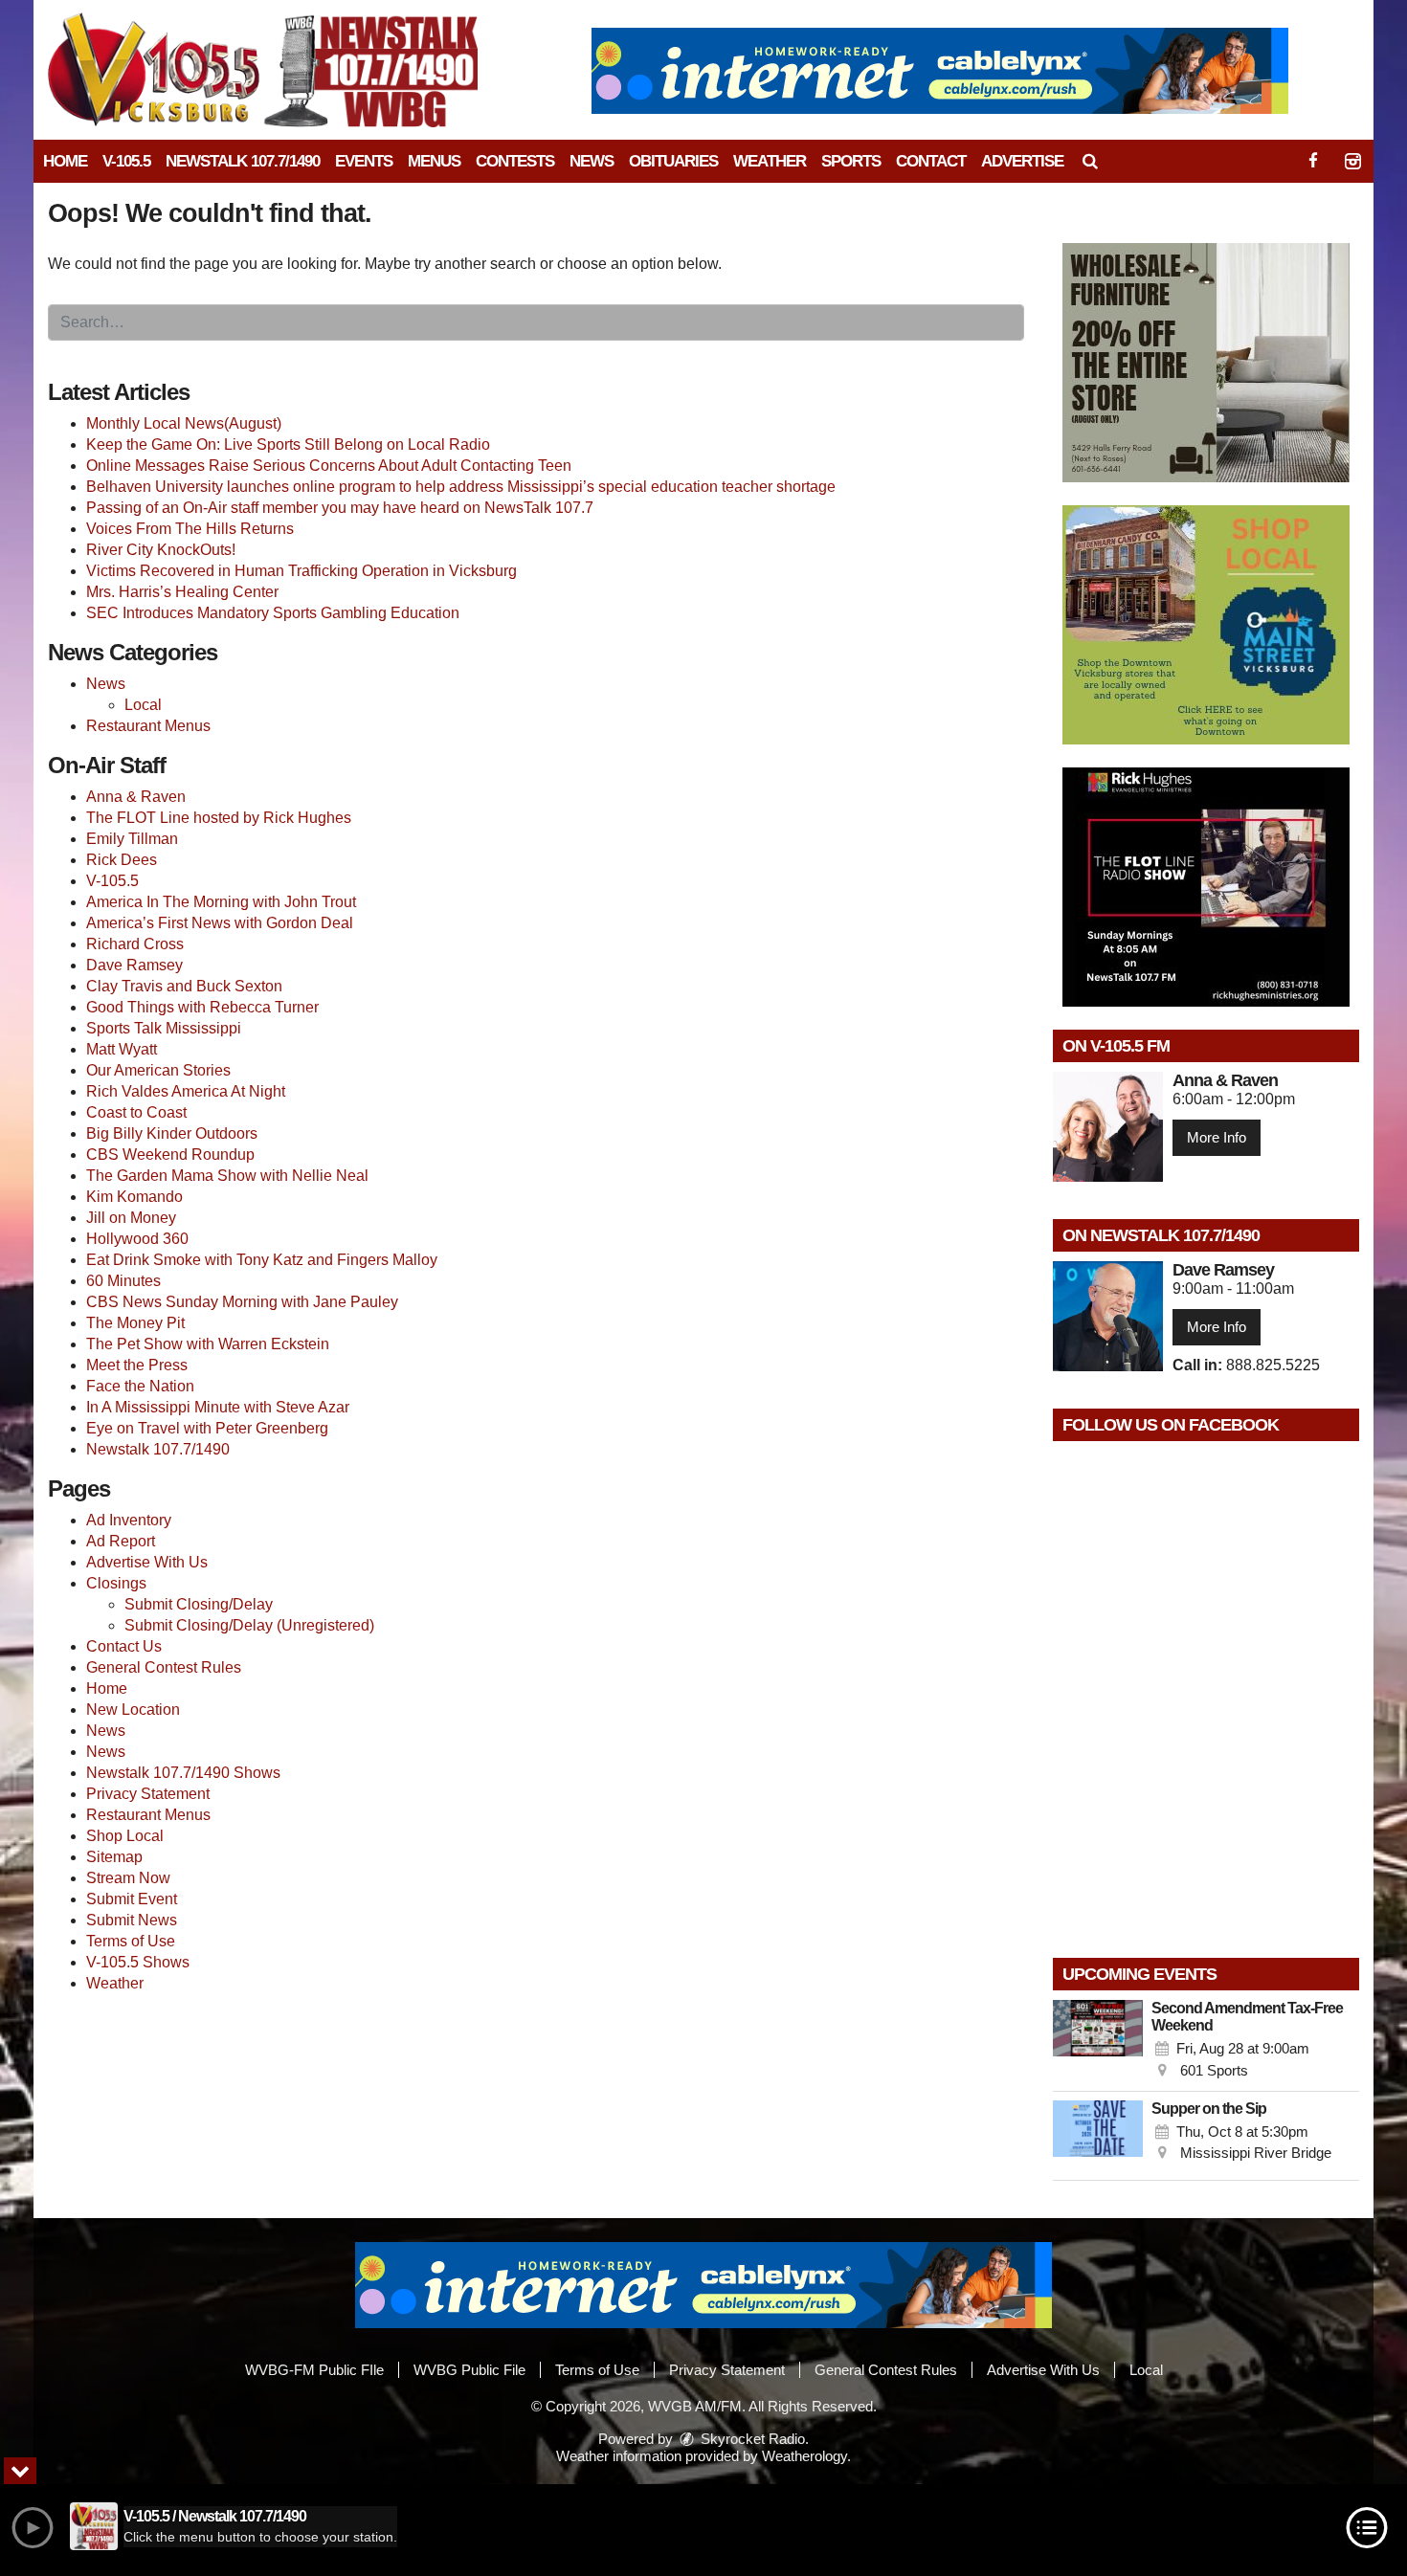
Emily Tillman (132, 839)
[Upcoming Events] (1098, 2041)
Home (65, 161)
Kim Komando (134, 1197)
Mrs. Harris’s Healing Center (182, 592)
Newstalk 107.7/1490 (243, 161)
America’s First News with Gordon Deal (220, 923)
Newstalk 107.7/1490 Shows (183, 1773)
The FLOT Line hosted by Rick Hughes (219, 818)
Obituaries (673, 161)
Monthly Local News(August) (184, 423)
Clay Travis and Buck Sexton (184, 986)
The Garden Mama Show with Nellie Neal (227, 1176)
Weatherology (804, 2456)
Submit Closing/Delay (199, 1604)
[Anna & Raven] (1108, 1127)
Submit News (132, 1920)
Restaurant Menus (148, 726)
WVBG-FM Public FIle (314, 2370)
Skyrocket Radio (751, 2439)
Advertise (1022, 161)
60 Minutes (123, 1281)
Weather (770, 161)
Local (143, 705)
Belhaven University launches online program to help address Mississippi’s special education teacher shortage (461, 487)
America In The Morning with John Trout (221, 902)
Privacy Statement (148, 1794)
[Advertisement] (940, 71)
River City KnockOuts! (161, 550)
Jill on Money (131, 1218)
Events (364, 161)
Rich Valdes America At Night (186, 1091)
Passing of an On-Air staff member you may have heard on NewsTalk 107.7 (340, 508)
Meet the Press (137, 1365)
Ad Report (121, 1541)
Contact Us (124, 1646)
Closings (116, 1583)
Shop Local (125, 1836)
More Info (1217, 1137)
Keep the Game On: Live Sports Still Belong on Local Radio (288, 444)
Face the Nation (140, 1386)
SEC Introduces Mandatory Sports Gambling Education (273, 613)
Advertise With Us (147, 1562)
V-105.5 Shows (138, 1962)
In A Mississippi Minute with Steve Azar (218, 1407)
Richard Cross (135, 944)
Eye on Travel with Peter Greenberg (207, 1428)
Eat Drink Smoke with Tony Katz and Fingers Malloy (262, 1260)
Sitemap (114, 1857)
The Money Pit (135, 1323)
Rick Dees (122, 860)
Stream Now (128, 1878)
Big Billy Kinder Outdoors (172, 1133)
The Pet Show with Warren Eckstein (208, 1344)
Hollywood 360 (137, 1239)
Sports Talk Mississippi (164, 1028)
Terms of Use (131, 1941)
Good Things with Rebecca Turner (202, 1007)
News (592, 161)
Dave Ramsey (134, 965)
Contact (931, 161)
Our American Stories (158, 1070)
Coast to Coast (136, 1112)
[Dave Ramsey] (1108, 1316)
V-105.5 (126, 161)
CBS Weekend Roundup (170, 1155)
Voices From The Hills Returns (190, 529)
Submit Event (132, 1899)
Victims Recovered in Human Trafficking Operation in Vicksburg (301, 571)
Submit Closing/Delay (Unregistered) (249, 1625)
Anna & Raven (136, 797)
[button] (1090, 161)
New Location (133, 1710)
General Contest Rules (164, 1667)
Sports (851, 161)
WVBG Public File (469, 2370)
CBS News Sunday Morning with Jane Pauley (242, 1302)
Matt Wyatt (122, 1049)
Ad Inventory (129, 1520)
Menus (434, 161)
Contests (515, 161)
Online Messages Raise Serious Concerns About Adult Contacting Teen (329, 466)
